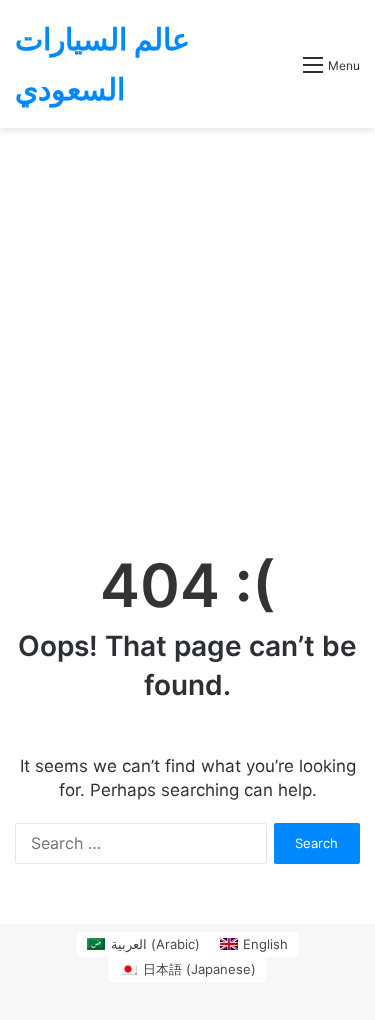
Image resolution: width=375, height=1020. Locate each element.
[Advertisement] (187, 325)
